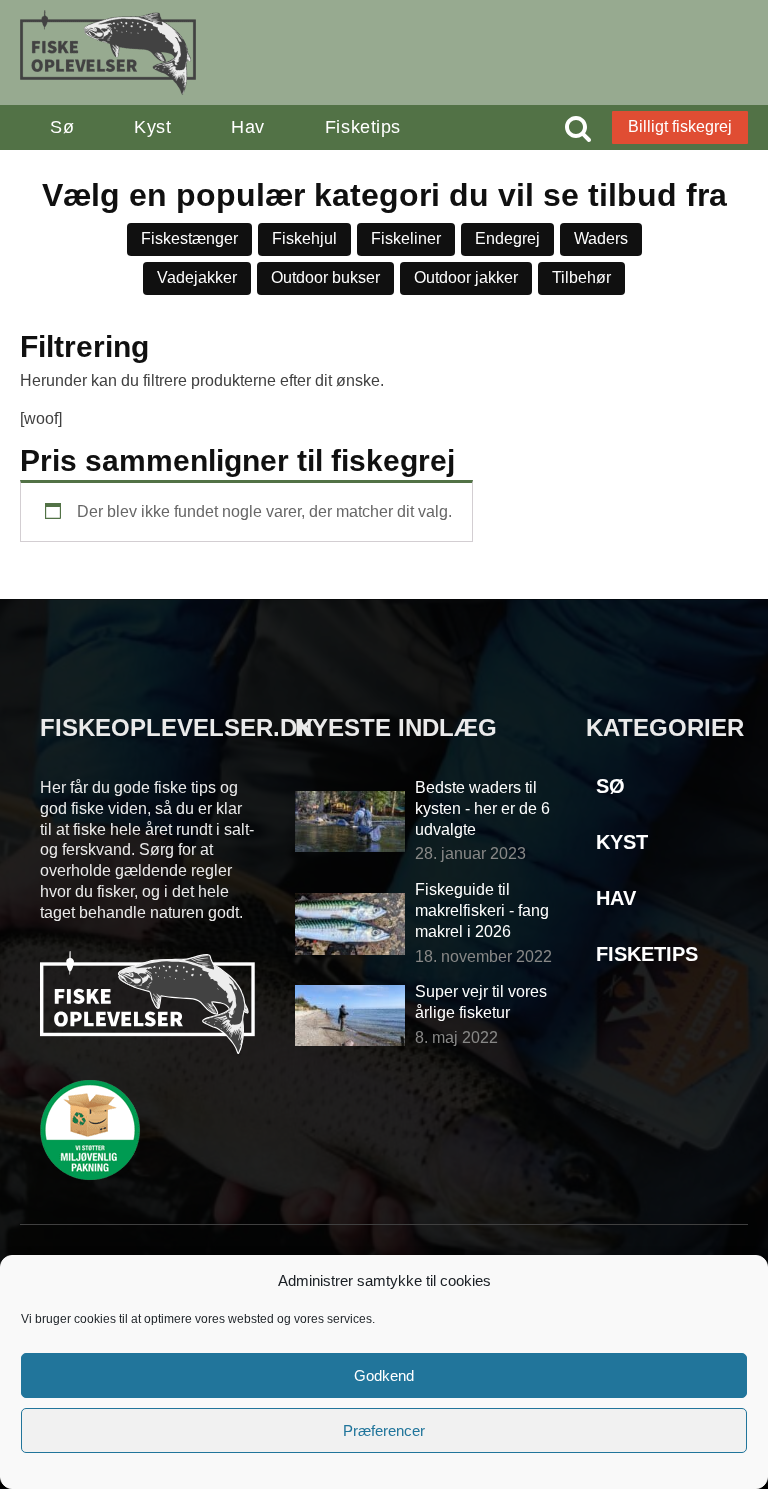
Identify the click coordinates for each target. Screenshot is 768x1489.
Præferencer (384, 1430)
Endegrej (507, 238)
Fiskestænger (189, 238)
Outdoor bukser (325, 277)
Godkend (384, 1375)
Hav (248, 127)
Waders (601, 238)
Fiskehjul (304, 238)
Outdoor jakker (466, 277)
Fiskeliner (406, 238)
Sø (62, 127)
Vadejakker (197, 277)
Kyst (152, 127)
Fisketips (363, 127)
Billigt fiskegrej (680, 126)
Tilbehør (581, 277)
